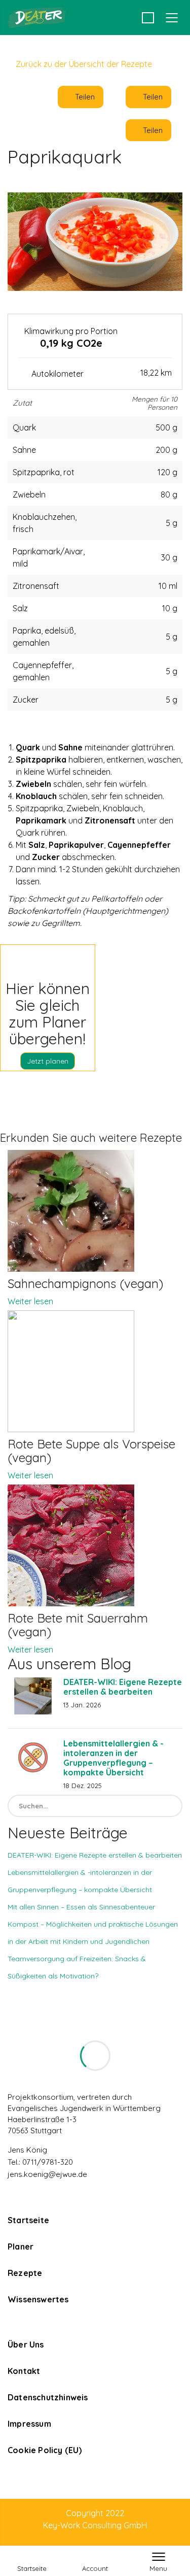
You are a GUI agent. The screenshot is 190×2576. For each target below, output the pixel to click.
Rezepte (25, 2273)
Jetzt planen (48, 1061)
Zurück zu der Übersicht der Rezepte (83, 64)
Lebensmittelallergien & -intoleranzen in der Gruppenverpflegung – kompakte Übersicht (113, 1758)
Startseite (28, 2220)
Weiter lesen (30, 1301)
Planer (21, 2247)
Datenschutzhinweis (48, 2397)
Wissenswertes (38, 2299)
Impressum (29, 2424)
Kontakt (24, 2371)
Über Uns (26, 2344)
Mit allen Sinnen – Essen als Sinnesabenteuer (81, 1907)
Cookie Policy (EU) (45, 2450)
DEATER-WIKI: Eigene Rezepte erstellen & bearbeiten (123, 1687)
